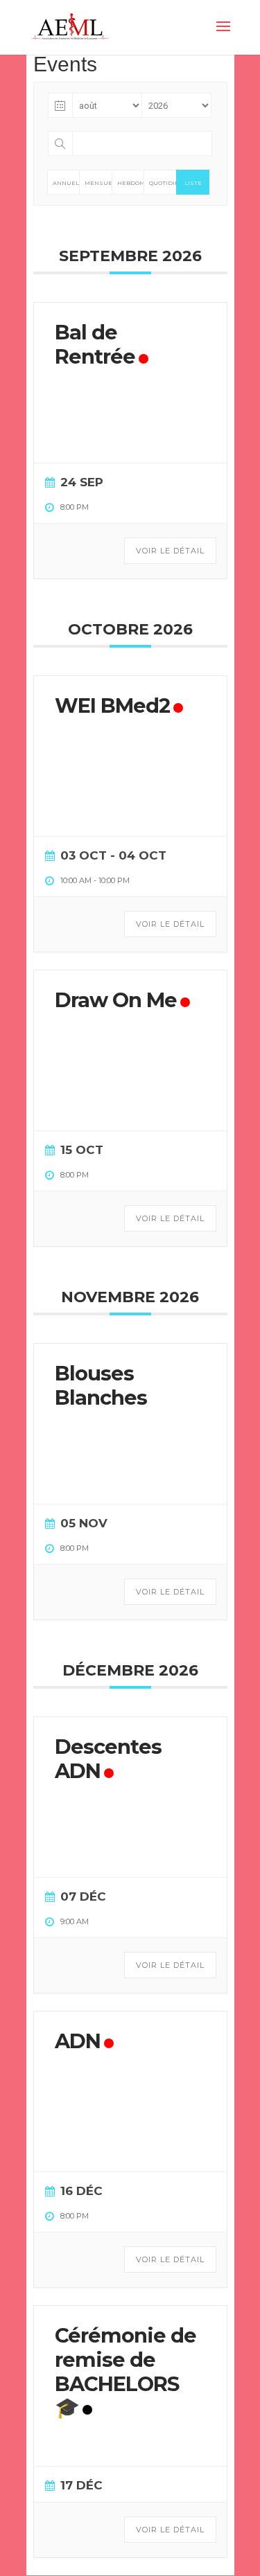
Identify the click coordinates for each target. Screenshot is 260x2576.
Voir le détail (170, 551)
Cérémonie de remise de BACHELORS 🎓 (125, 2371)
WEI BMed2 (112, 705)
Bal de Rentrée (95, 344)
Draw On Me (116, 1000)
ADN (78, 2041)
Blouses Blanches (101, 1385)
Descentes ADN (108, 1759)
